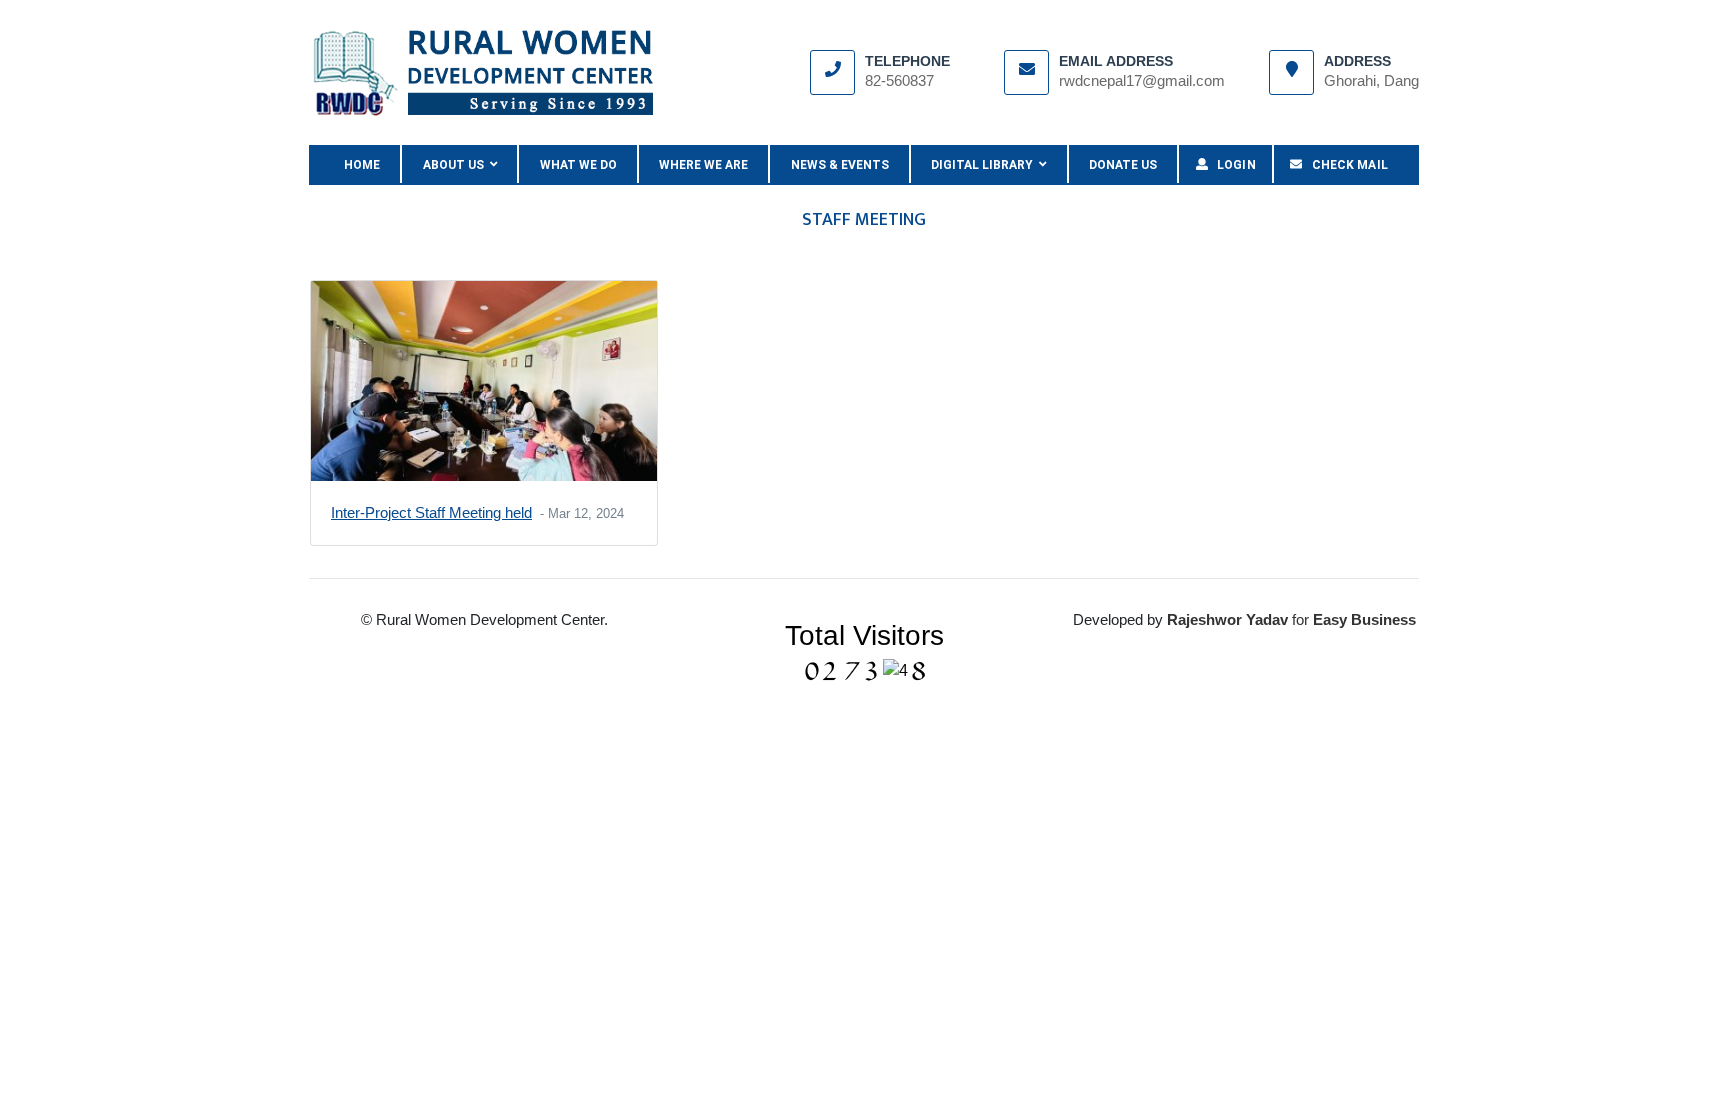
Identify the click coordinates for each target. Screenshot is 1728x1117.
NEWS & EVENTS (840, 165)
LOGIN (1232, 165)
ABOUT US (456, 165)
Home (373, 164)
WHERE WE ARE (703, 165)
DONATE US (1123, 165)
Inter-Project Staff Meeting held (431, 512)
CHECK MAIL (1345, 165)
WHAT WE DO (578, 165)
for (1240, 619)
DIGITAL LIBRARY (985, 165)
